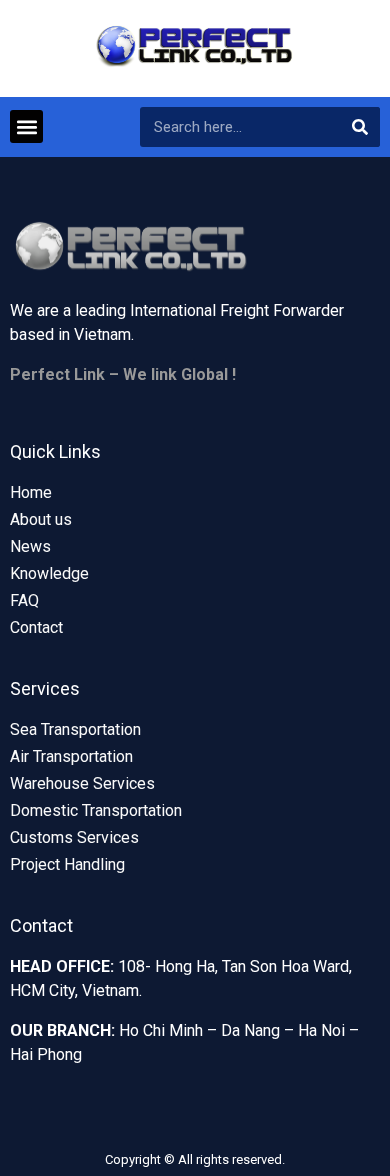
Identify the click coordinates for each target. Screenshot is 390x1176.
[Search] (360, 127)
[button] (26, 126)
